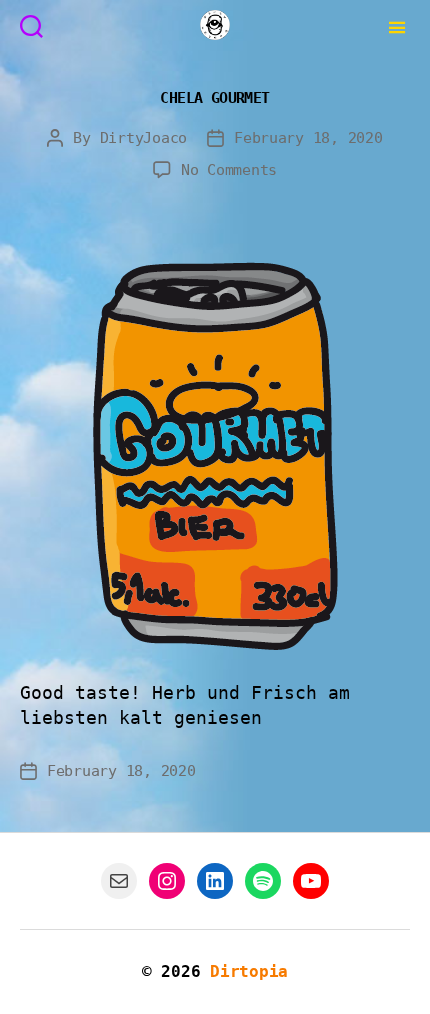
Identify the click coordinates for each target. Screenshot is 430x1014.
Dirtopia (249, 971)
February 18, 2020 (308, 138)
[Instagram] (167, 881)
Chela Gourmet (214, 97)
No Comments (229, 170)
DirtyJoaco (143, 138)
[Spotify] (263, 881)
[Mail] (119, 881)
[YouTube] (311, 881)
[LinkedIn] (215, 881)
